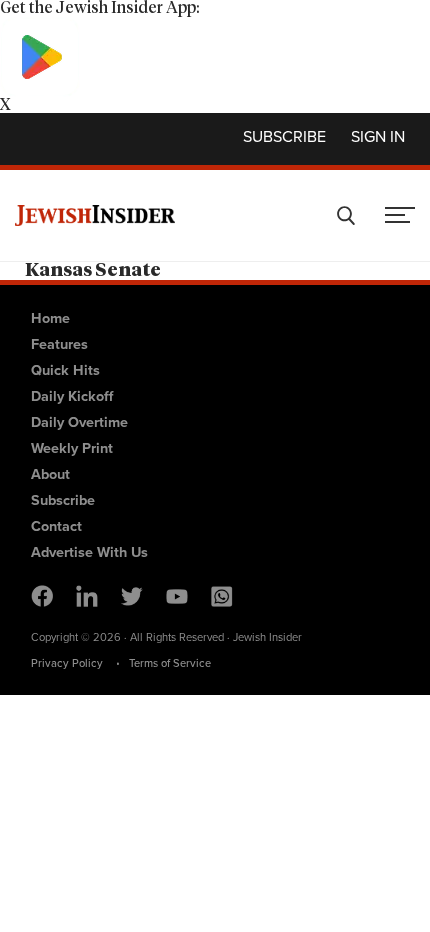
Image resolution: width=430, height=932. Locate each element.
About (50, 474)
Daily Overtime (79, 422)
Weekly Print (72, 448)
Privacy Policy (67, 663)
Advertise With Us (89, 552)
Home (50, 318)
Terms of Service (170, 663)
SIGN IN (378, 137)
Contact (56, 526)
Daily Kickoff (72, 396)
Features (59, 344)
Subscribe (284, 137)
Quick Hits (65, 370)
